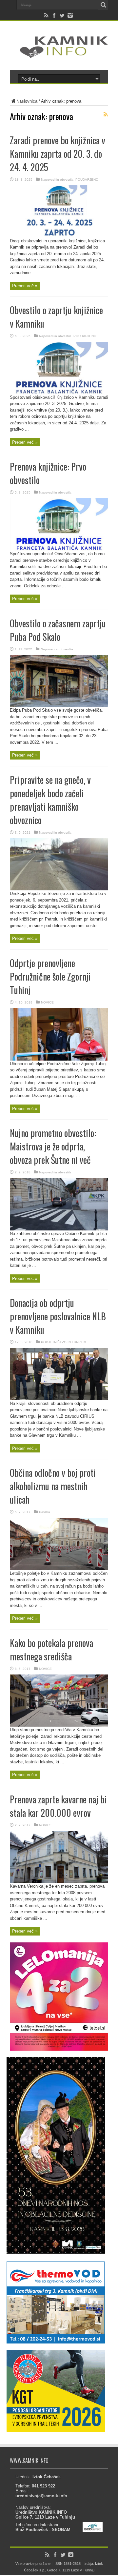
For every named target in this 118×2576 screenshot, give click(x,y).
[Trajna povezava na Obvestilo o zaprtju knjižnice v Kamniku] (59, 393)
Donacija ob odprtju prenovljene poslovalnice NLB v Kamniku (58, 1316)
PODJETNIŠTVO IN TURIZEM (64, 1342)
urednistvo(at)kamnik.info (41, 2496)
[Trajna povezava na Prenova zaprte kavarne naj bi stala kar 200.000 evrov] (59, 1882)
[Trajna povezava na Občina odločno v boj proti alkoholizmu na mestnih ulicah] (59, 1569)
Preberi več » (25, 286)
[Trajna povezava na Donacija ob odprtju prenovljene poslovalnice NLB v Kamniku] (59, 1399)
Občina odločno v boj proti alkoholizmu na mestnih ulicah (53, 1486)
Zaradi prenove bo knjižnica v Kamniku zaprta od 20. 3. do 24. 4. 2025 (58, 154)
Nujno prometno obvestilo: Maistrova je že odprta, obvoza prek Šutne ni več (53, 1146)
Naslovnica (27, 101)
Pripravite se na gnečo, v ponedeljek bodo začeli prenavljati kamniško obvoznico (50, 800)
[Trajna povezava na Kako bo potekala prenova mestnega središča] (59, 1725)
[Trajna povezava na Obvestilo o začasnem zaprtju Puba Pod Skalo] (59, 706)
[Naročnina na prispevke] (106, 114)
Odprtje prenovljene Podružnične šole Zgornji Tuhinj (50, 976)
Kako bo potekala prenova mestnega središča (51, 1650)
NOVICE (47, 1002)
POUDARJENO (87, 180)
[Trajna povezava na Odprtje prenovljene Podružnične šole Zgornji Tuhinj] (59, 1059)
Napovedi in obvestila (57, 180)
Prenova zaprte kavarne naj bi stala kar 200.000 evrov (58, 1806)
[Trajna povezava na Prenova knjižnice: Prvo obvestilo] (59, 549)
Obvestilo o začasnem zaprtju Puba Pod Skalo (58, 630)
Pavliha (45, 1512)
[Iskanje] (103, 5)
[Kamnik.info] (59, 54)
